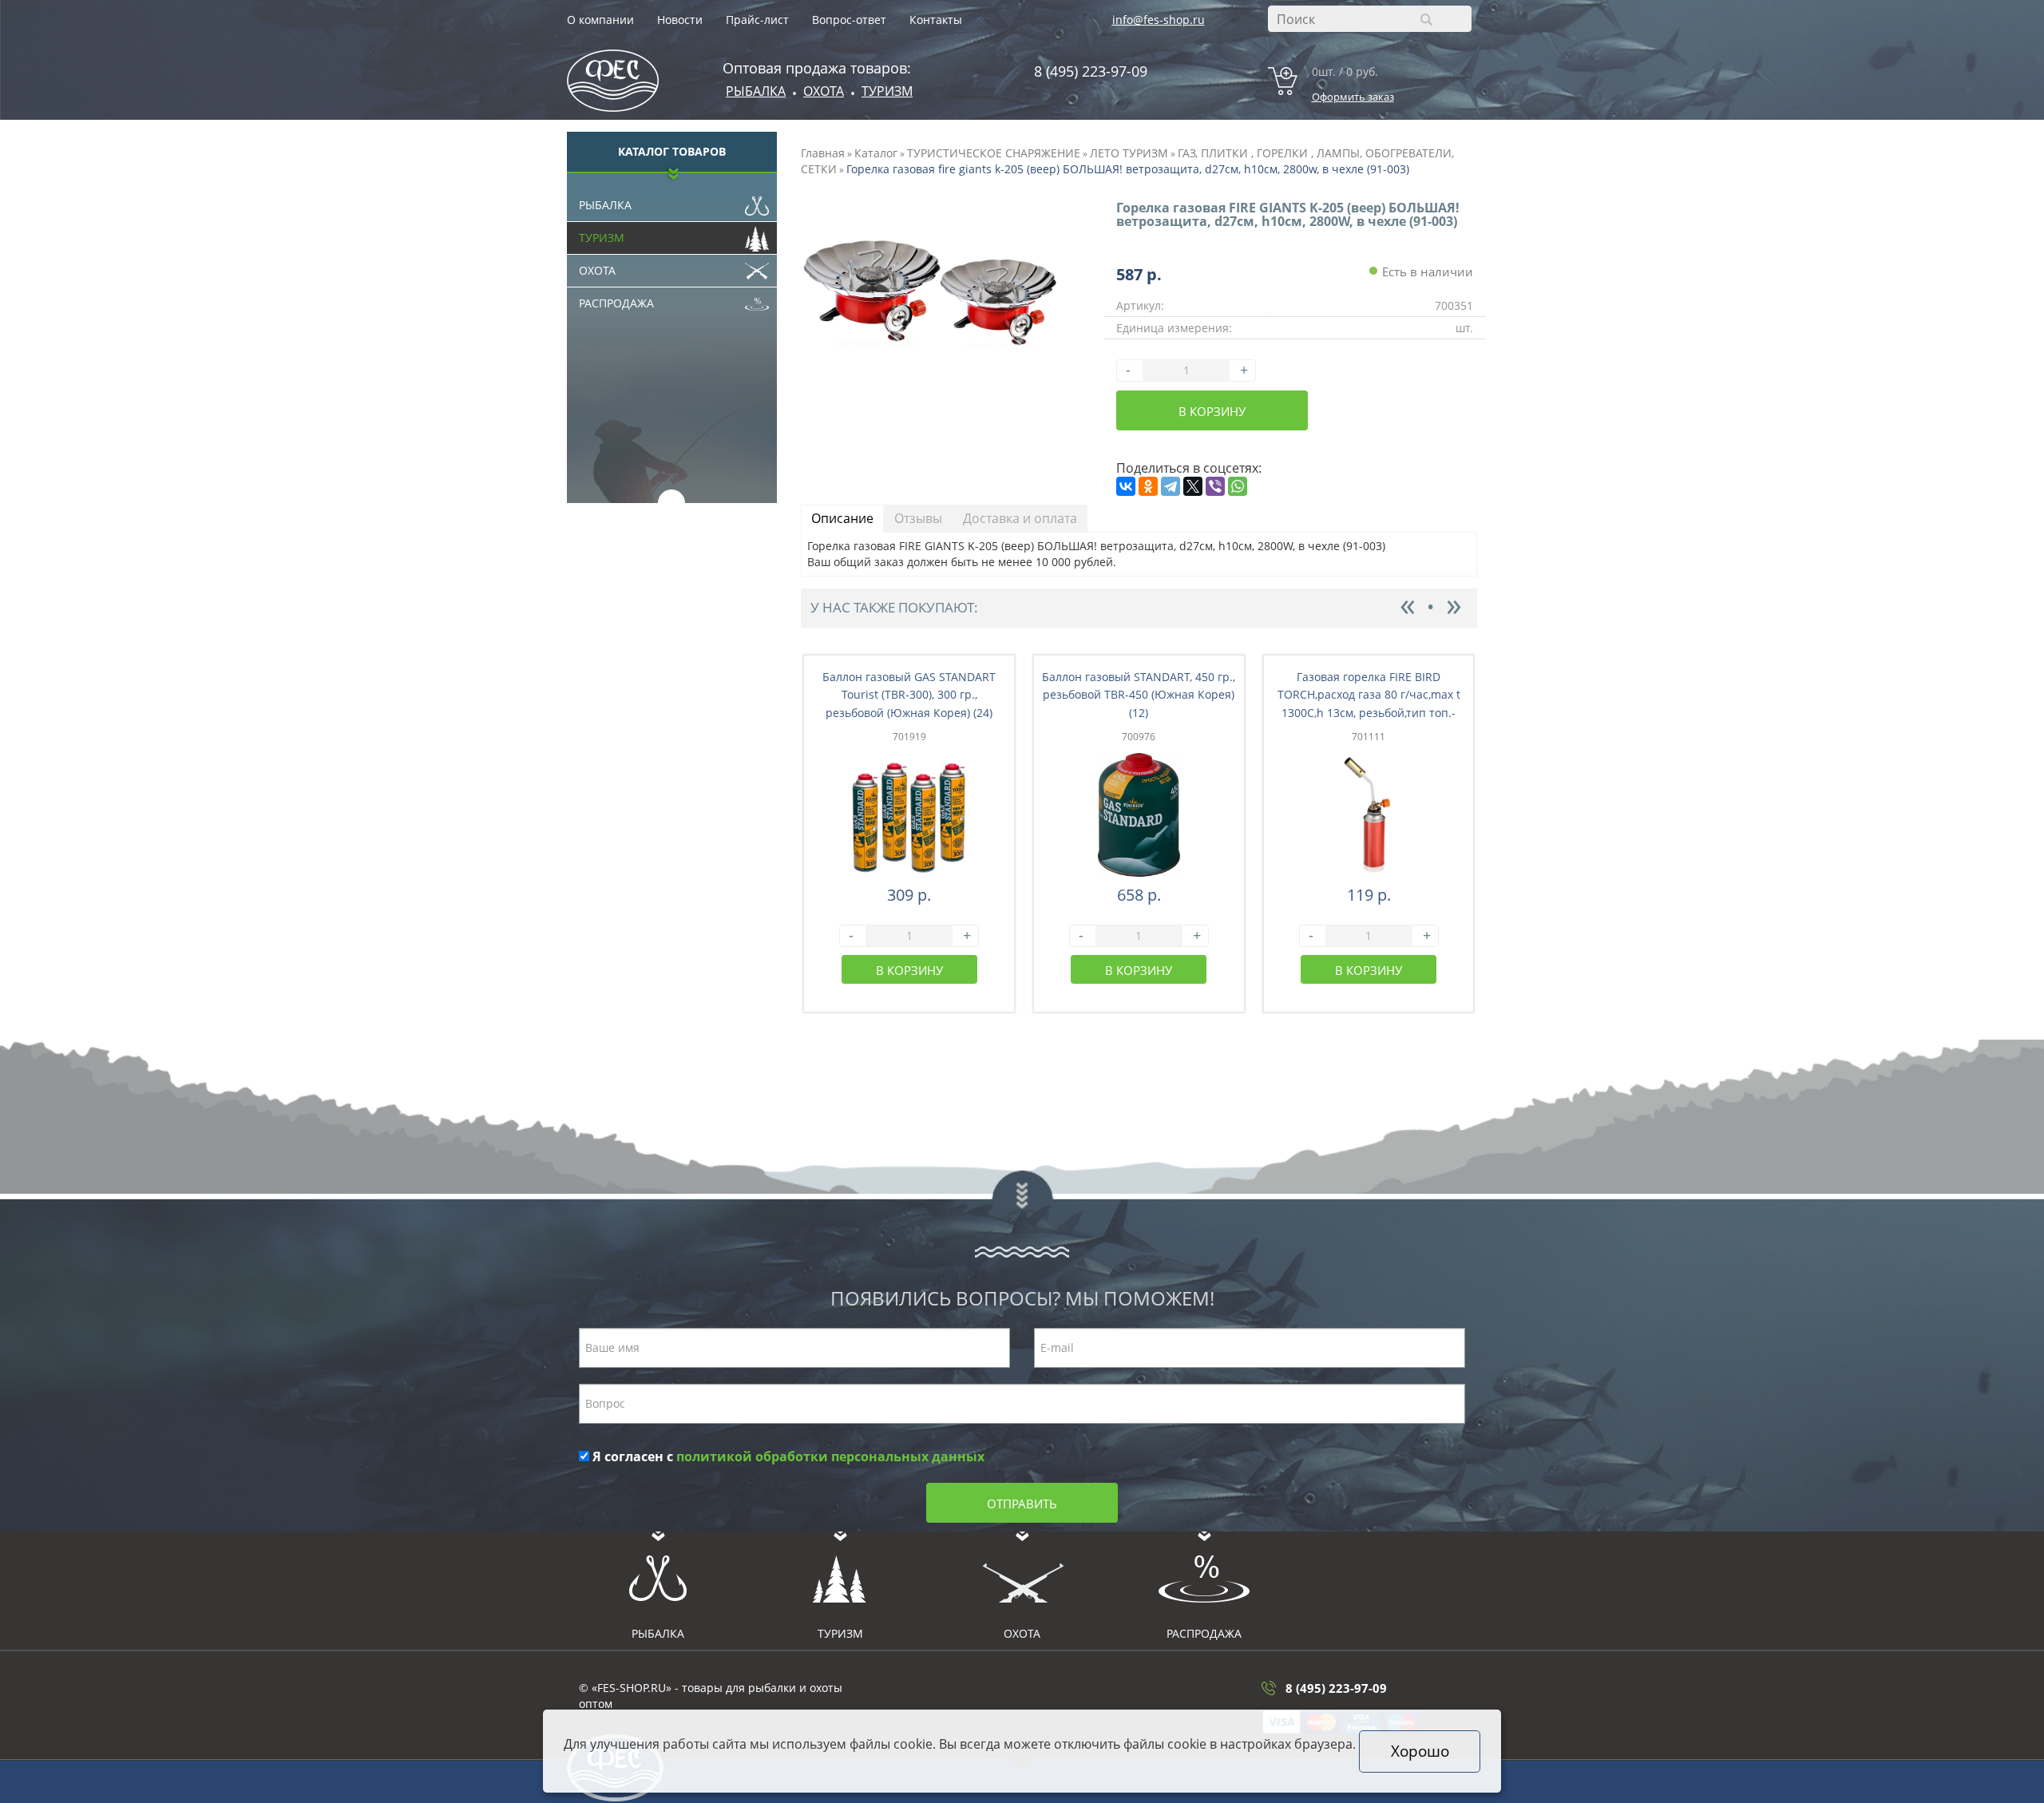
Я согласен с (787, 1456)
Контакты (936, 20)
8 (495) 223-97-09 (1091, 71)
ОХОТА (824, 91)
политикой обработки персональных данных (830, 1456)
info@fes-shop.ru (1159, 20)
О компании (600, 20)
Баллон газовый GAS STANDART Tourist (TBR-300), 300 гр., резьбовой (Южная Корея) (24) (909, 695)
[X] (1193, 486)
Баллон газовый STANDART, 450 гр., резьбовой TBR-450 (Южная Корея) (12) (1139, 695)
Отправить (1022, 1504)
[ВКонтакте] (1126, 486)
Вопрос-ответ (849, 20)
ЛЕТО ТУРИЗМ (1129, 153)
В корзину (1212, 411)
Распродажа (616, 303)
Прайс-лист (757, 20)
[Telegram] (1171, 486)
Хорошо (1420, 1751)
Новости (680, 20)
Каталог (876, 153)
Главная (823, 153)
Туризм (887, 91)
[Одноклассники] (1148, 486)
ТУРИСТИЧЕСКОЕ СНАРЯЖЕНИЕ (994, 153)
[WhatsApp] (1238, 486)
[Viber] (1215, 486)
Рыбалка (756, 91)
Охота (597, 270)
